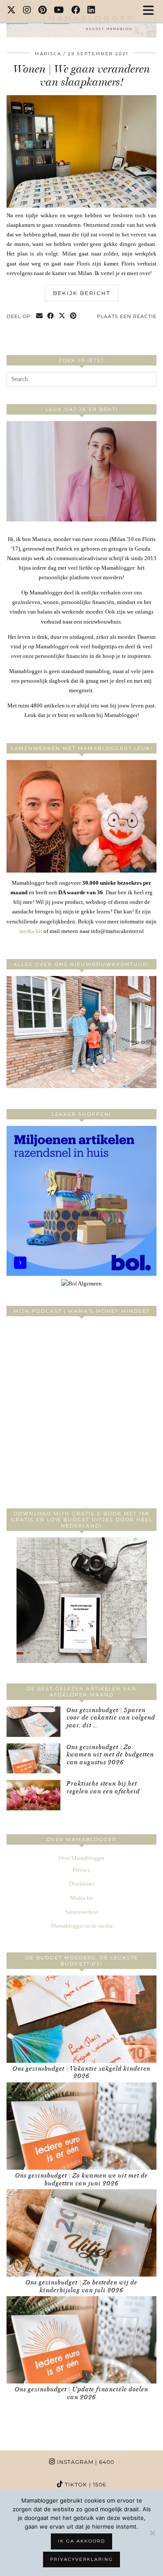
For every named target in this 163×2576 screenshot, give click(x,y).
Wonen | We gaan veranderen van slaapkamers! (81, 75)
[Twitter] (12, 11)
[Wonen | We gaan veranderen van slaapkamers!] (81, 206)
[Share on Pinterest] (73, 317)
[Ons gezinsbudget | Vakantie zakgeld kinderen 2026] (81, 2019)
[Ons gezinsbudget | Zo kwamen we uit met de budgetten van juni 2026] (81, 2126)
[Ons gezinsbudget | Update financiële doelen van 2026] (81, 2340)
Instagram (85, 2462)
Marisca (48, 54)
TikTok (85, 2485)
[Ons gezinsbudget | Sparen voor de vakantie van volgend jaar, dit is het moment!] (33, 1722)
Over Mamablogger (81, 1858)
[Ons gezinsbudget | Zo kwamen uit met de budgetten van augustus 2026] (33, 1759)
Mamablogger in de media (82, 1926)
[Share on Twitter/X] (62, 317)
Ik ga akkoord (81, 2541)
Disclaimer (82, 1884)
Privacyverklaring (81, 2559)
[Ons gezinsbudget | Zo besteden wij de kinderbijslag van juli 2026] (81, 2233)
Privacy (81, 1870)
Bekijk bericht (82, 293)
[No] (152, 2533)
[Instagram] (27, 11)
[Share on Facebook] (51, 317)
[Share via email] (40, 317)
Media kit (81, 1898)
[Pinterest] (43, 11)
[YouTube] (59, 11)
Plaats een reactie (127, 316)
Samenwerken (81, 1912)
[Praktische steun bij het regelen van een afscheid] (33, 1795)
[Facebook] (76, 11)
